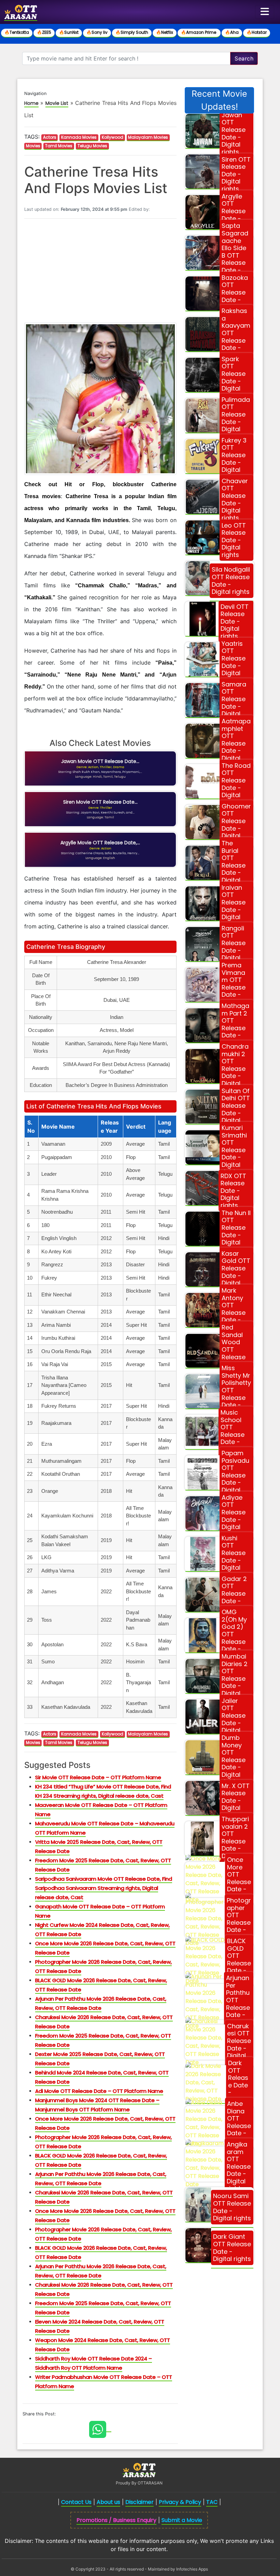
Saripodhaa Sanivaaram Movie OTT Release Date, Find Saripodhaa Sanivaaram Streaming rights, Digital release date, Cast (104, 1888)
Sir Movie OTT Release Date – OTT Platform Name (98, 1777)
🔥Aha (232, 32)
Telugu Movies (92, 146)
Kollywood (113, 137)
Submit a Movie (182, 2520)
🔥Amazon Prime (199, 32)
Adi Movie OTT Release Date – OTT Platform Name (99, 2091)
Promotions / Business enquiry (116, 2520)
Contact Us (76, 2502)
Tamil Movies (59, 146)
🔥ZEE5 (44, 32)
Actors (50, 137)
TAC (212, 2502)
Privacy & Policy (180, 2502)
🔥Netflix (165, 32)
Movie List (57, 103)
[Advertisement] (100, 272)
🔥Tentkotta (17, 32)
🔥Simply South (132, 32)
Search (244, 58)
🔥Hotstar (257, 32)
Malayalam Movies (148, 137)
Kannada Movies (79, 137)
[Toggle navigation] (265, 12)
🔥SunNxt (69, 32)
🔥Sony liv (97, 32)
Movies (33, 146)
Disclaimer (139, 2502)
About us (108, 2502)
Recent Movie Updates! (219, 100)
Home (31, 103)
